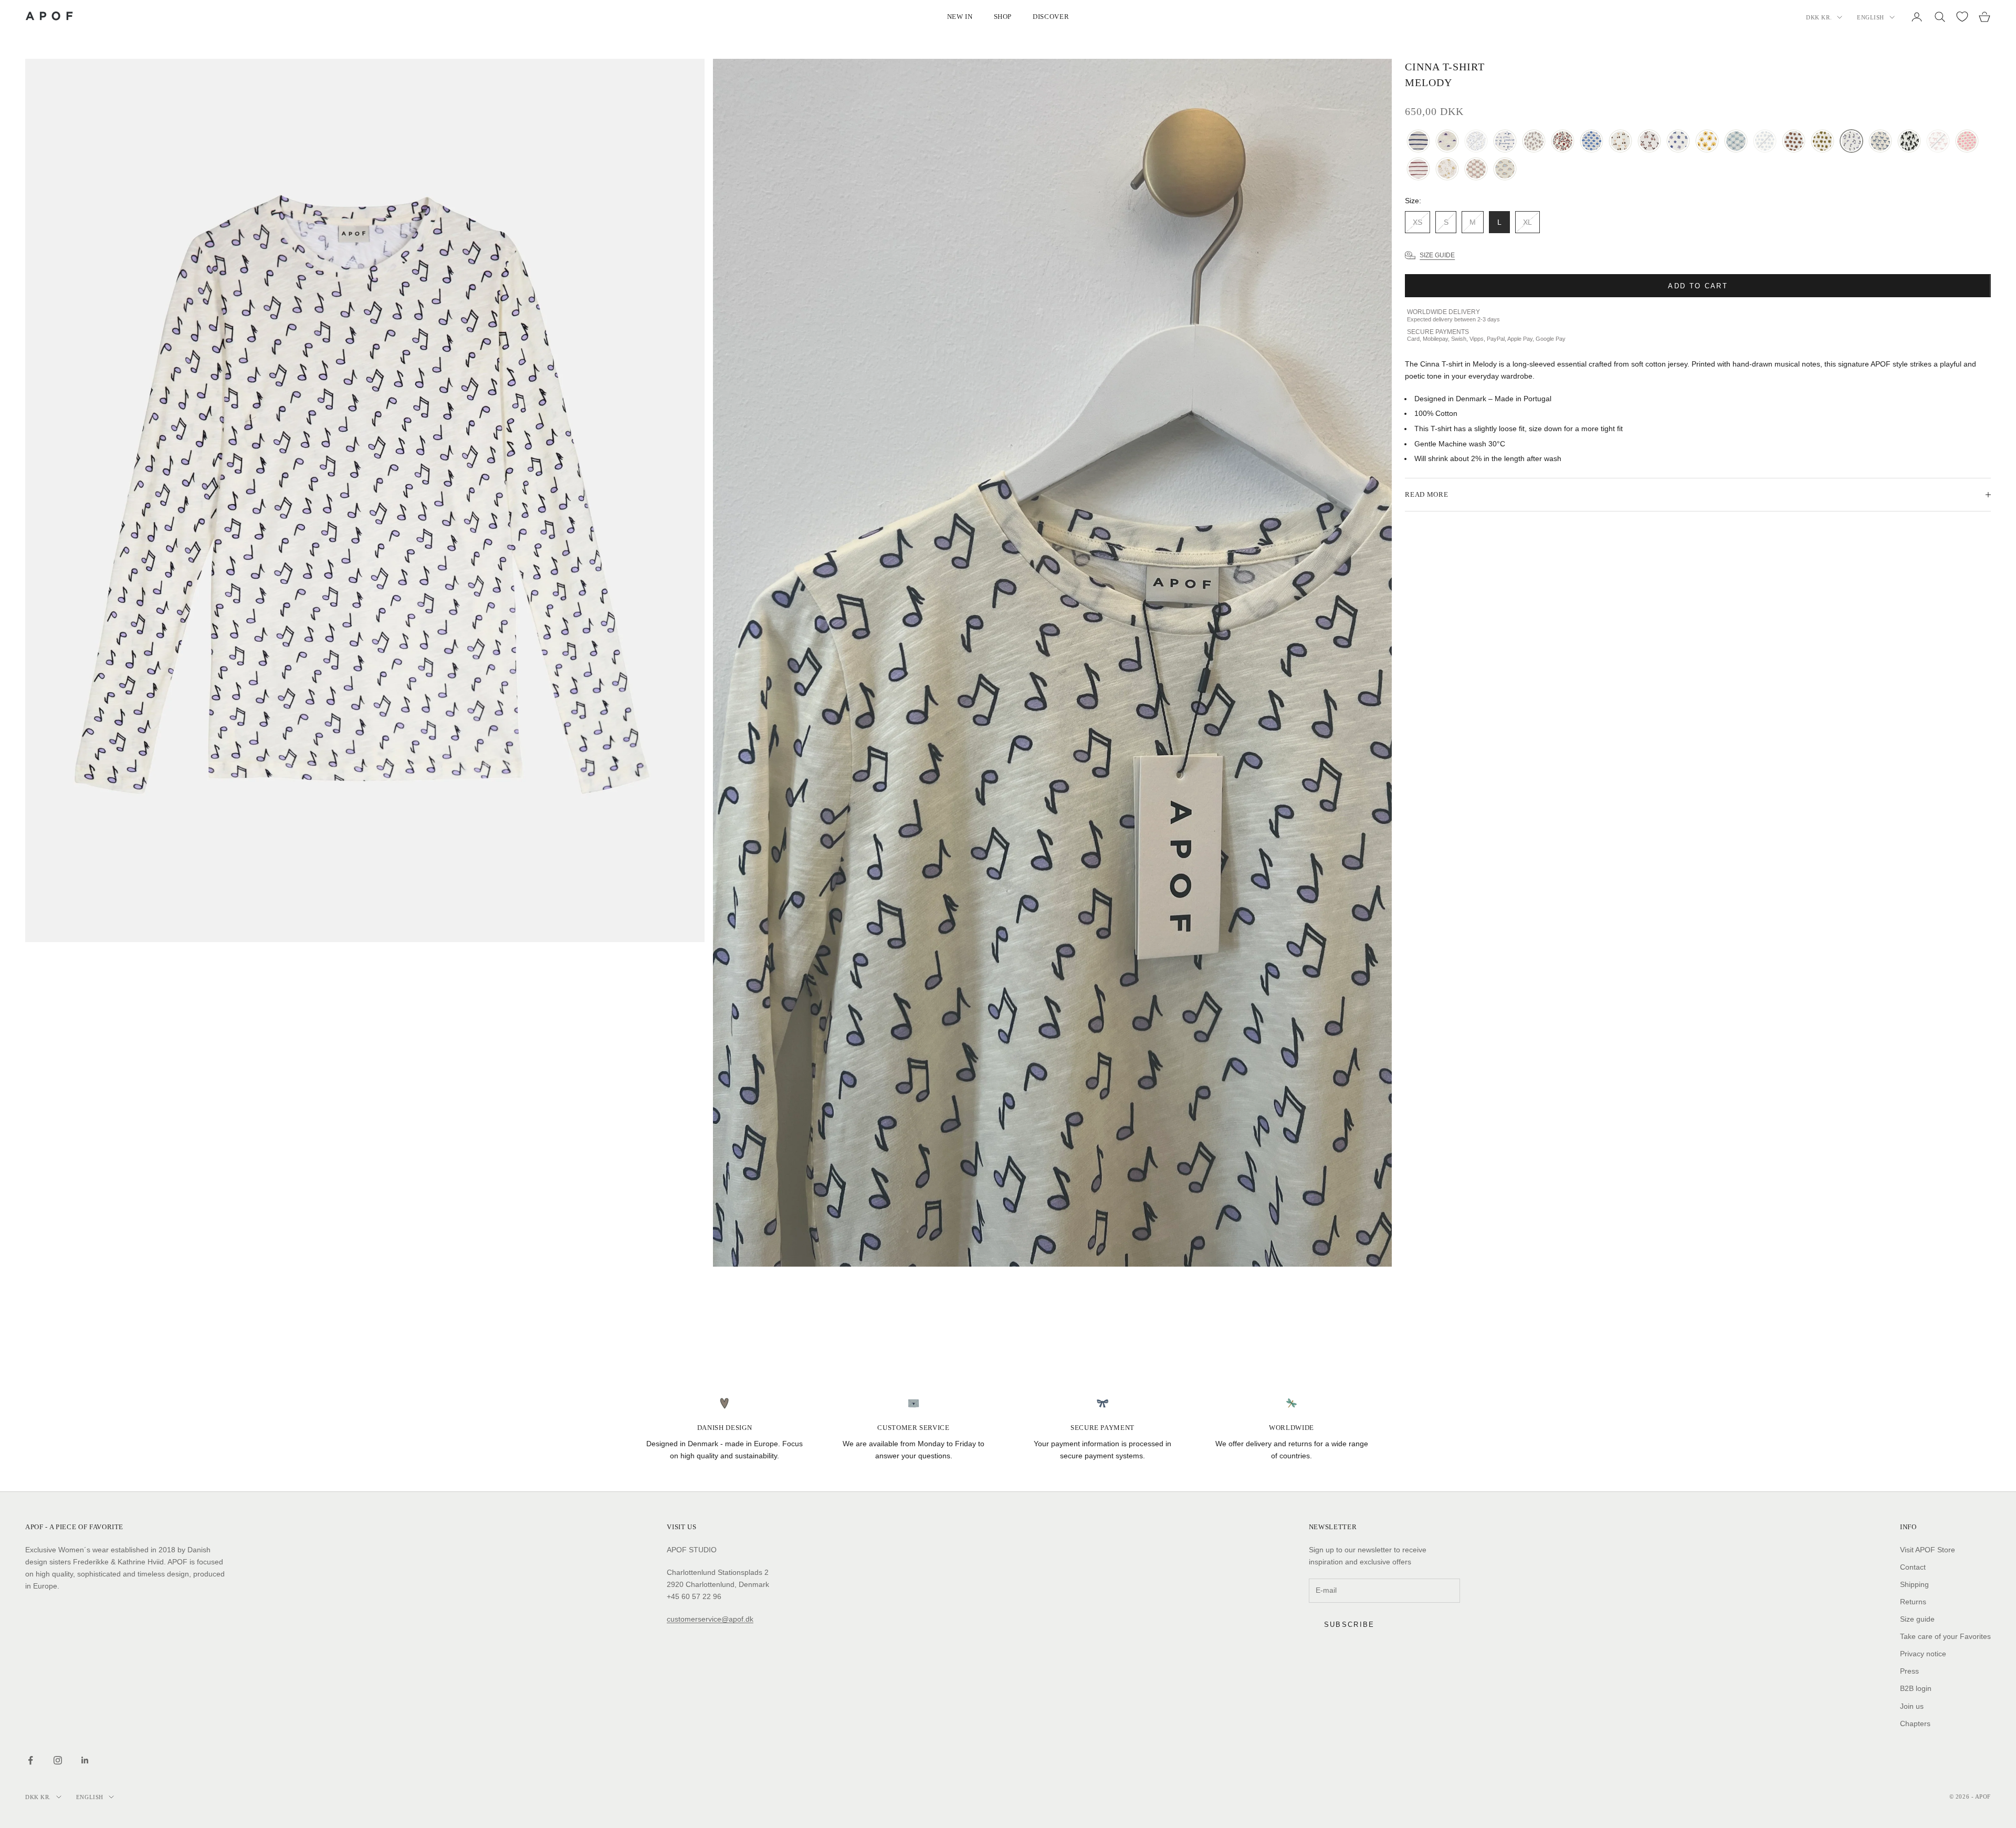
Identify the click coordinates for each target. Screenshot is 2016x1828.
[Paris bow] (1880, 142)
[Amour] (1534, 142)
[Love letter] (1736, 142)
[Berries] (1563, 142)
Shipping (1914, 1584)
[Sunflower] (1707, 142)
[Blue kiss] (1592, 142)
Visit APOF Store (1928, 1550)
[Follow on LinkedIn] (85, 1760)
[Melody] (1851, 142)
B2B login (1916, 1688)
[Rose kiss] (1967, 142)
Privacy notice (1923, 1654)
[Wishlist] (1962, 17)
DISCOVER (1051, 17)
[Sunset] (1447, 142)
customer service (913, 1428)
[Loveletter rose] (1476, 169)
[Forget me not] (1678, 142)
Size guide (1917, 1619)
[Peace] (1909, 142)
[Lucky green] (1823, 142)
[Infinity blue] (1418, 142)
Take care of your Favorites (1945, 1636)
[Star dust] (1447, 169)
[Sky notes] (1505, 169)
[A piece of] (1505, 142)
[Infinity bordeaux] (1418, 169)
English (1871, 17)
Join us (1912, 1706)
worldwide (1291, 1428)
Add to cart (1698, 285)
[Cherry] (1620, 142)
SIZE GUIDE (1437, 255)
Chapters (1915, 1723)
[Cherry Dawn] (1649, 142)
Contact (1913, 1567)
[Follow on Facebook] (30, 1760)
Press (1909, 1671)
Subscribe (1350, 1625)
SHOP (1003, 17)
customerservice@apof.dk (710, 1619)
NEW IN (960, 17)
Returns (1913, 1602)
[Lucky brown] (1794, 142)
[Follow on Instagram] (58, 1760)
